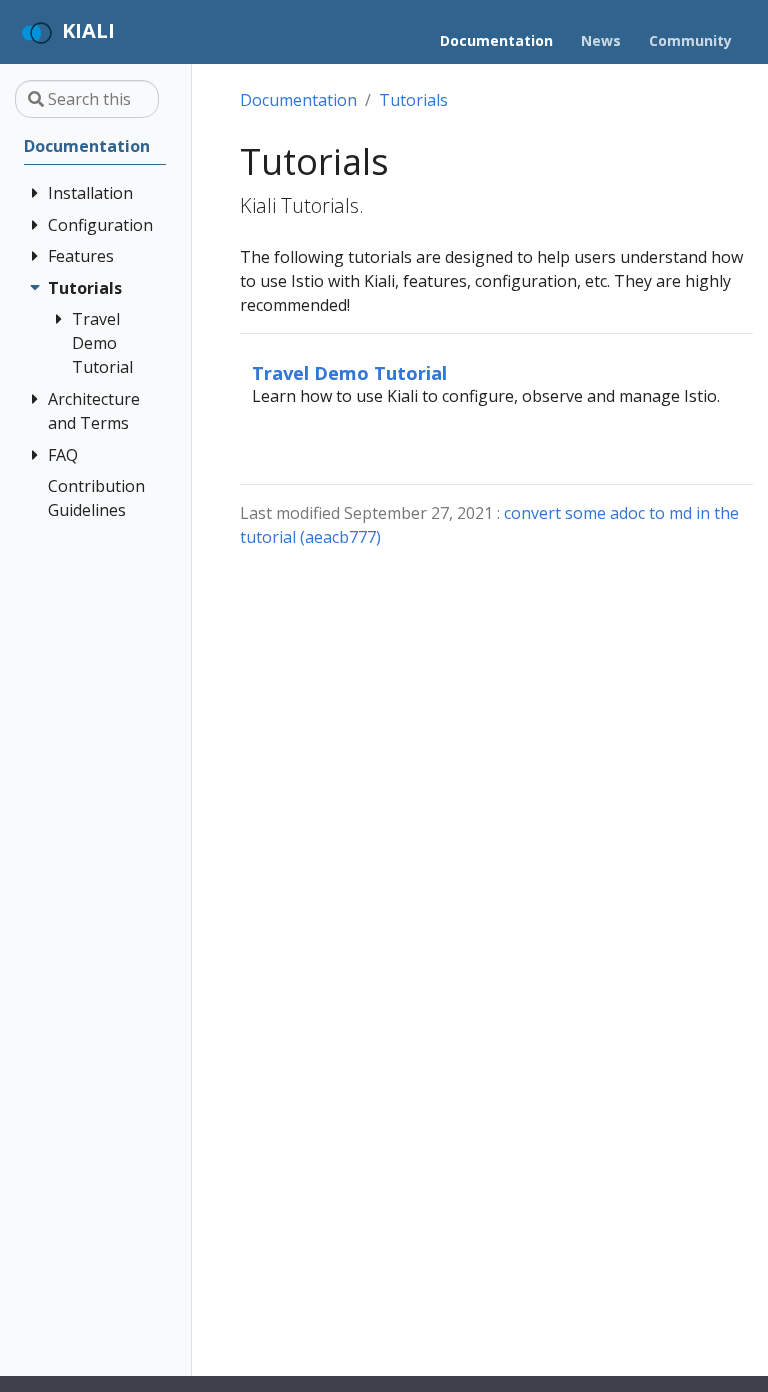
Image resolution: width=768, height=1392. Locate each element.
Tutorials (413, 100)
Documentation (298, 100)
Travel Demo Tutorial (349, 372)
